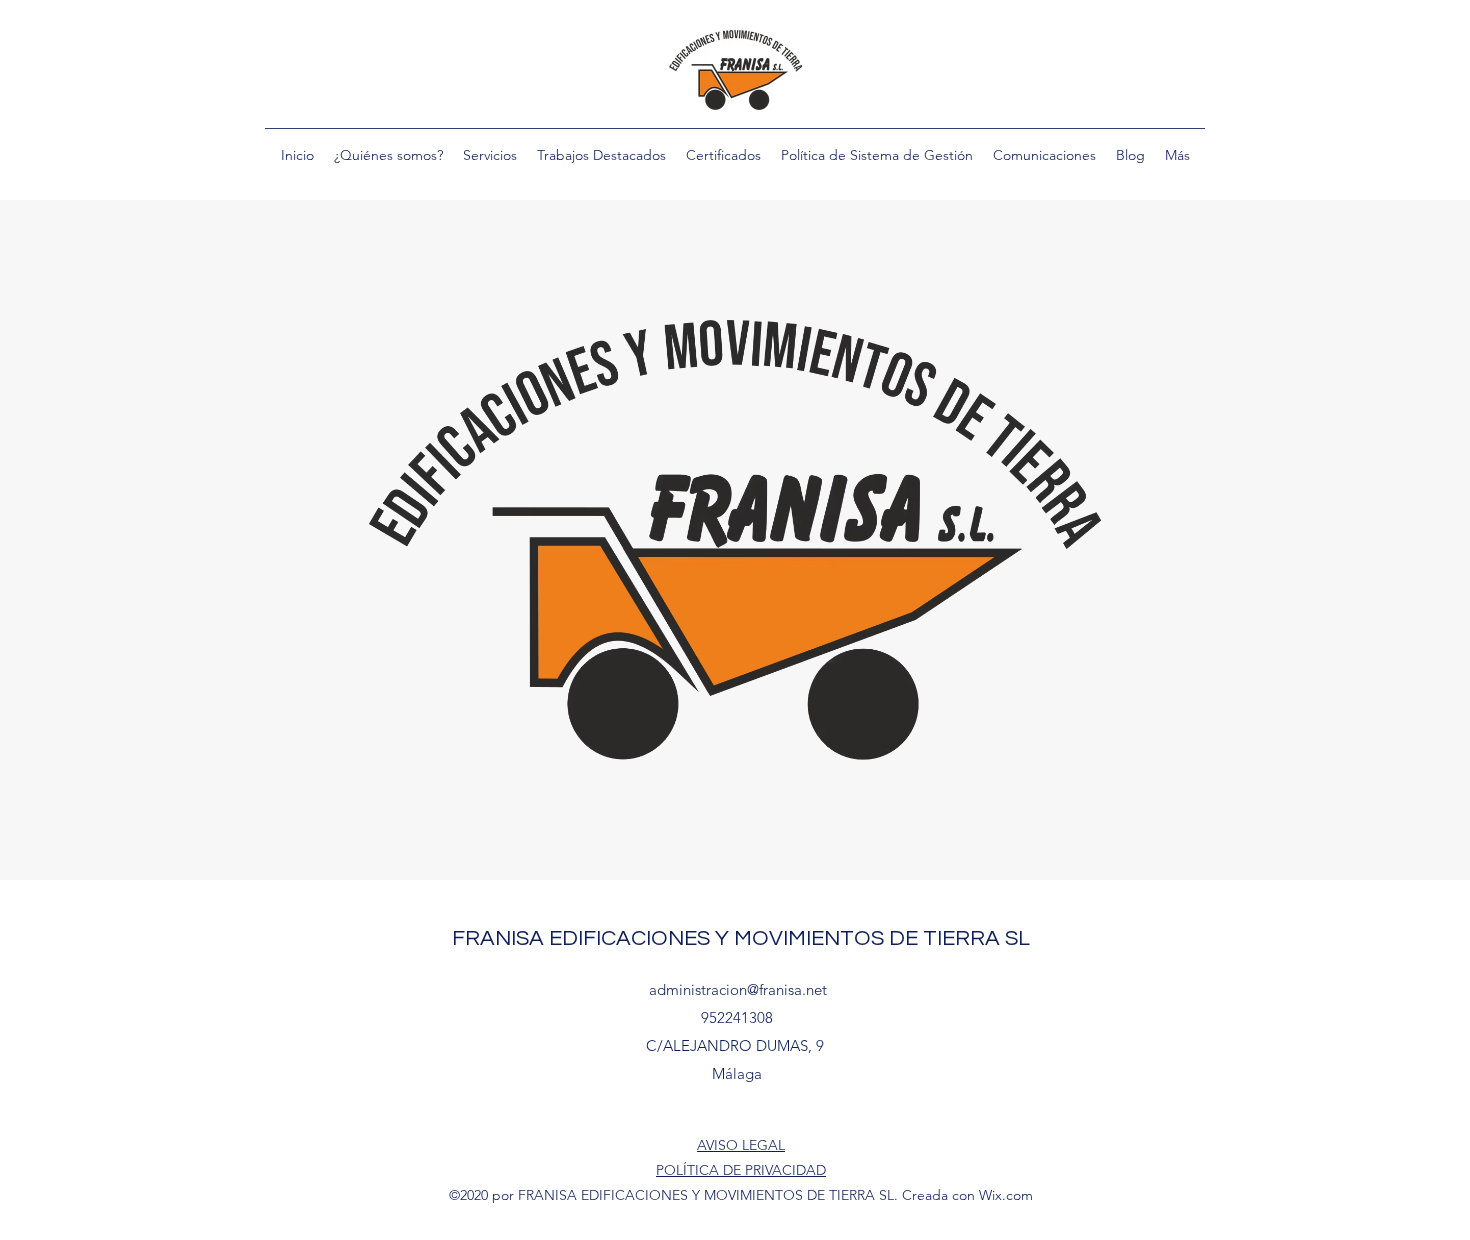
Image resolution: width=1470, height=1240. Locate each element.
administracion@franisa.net (738, 989)
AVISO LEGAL (741, 1145)
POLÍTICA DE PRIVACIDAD (741, 1170)
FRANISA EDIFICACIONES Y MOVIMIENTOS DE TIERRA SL (741, 938)
